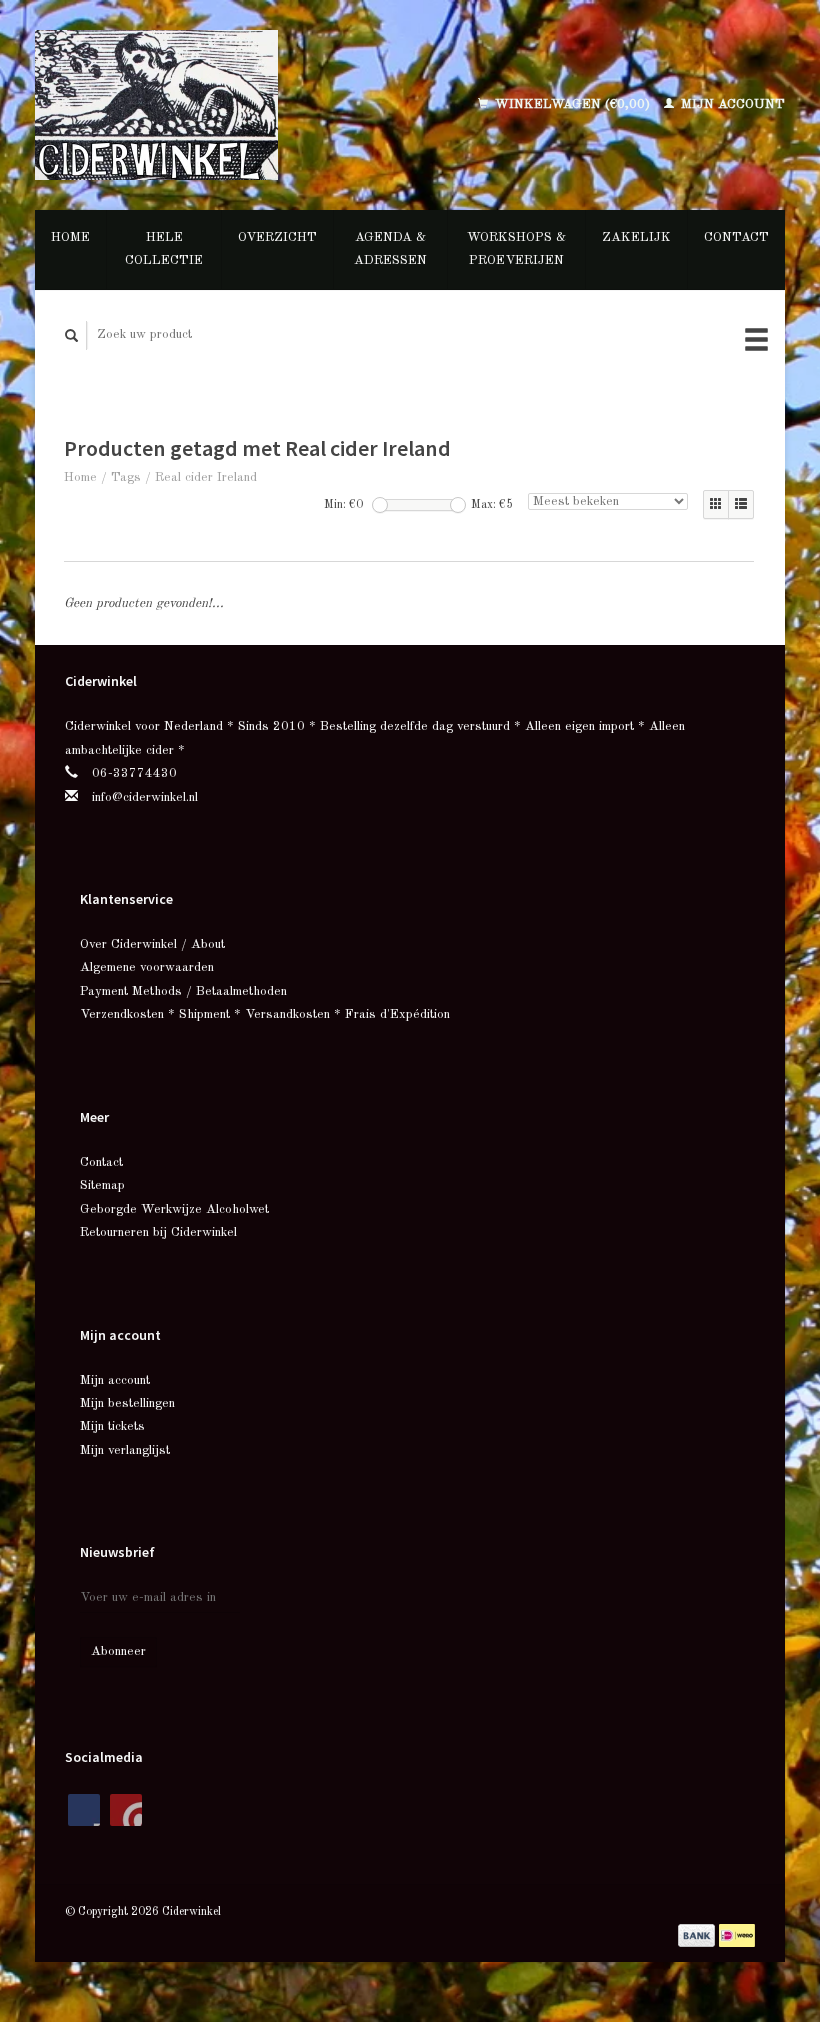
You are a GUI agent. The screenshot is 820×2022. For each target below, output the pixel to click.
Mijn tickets (112, 1426)
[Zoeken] (72, 335)
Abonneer (118, 1651)
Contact (736, 237)
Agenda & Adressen (390, 249)
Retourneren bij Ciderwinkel (158, 1232)
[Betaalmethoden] (698, 1934)
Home (70, 237)
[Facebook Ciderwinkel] (84, 1810)
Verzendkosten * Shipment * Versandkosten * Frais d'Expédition (265, 1014)
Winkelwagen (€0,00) (572, 104)
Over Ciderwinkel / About (152, 944)
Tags (126, 477)
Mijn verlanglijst (125, 1450)
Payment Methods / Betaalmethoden (183, 991)
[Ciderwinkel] (200, 105)
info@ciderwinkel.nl (145, 797)
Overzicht (277, 237)
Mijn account (731, 104)
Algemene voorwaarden (147, 967)
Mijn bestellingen (127, 1403)
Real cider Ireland (206, 477)
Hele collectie (164, 249)
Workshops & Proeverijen (516, 249)
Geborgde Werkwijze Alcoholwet (174, 1209)
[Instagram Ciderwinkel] (126, 1810)
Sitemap (102, 1185)
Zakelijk (636, 237)
